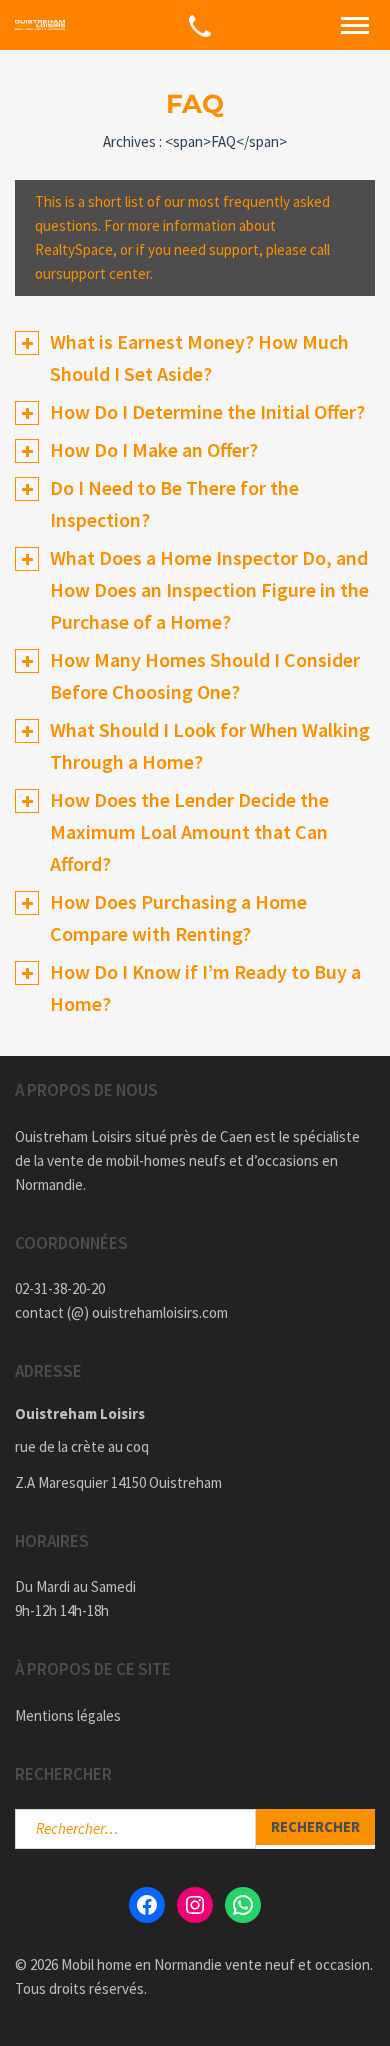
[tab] (195, 358)
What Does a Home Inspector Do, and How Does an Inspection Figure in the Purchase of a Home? (209, 589)
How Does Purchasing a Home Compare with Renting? (178, 917)
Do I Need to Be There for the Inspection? (174, 503)
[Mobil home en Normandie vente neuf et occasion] (40, 25)
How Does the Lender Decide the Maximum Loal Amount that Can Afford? (189, 831)
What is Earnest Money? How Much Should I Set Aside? (199, 357)
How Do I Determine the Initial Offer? (207, 411)
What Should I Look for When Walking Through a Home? (210, 745)
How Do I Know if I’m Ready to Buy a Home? (205, 987)
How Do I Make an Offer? (154, 449)
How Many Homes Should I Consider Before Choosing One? (205, 675)
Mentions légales (68, 1715)
